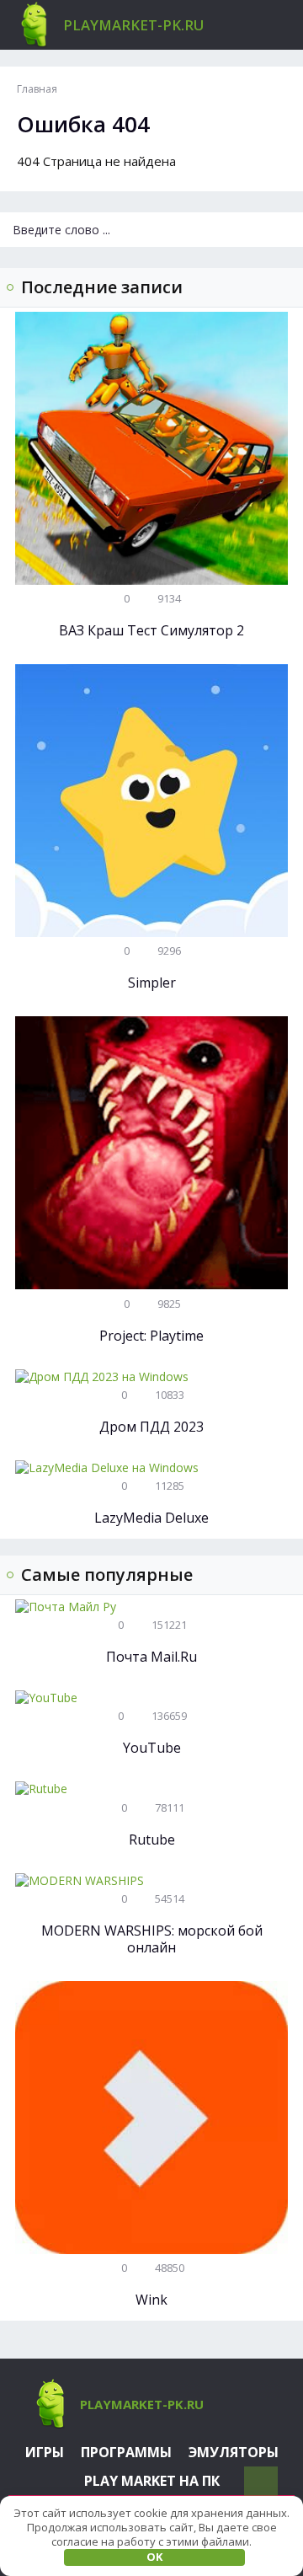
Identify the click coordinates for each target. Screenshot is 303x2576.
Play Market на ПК (152, 2481)
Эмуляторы (234, 2452)
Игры (45, 2452)
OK (154, 2557)
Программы (126, 2452)
